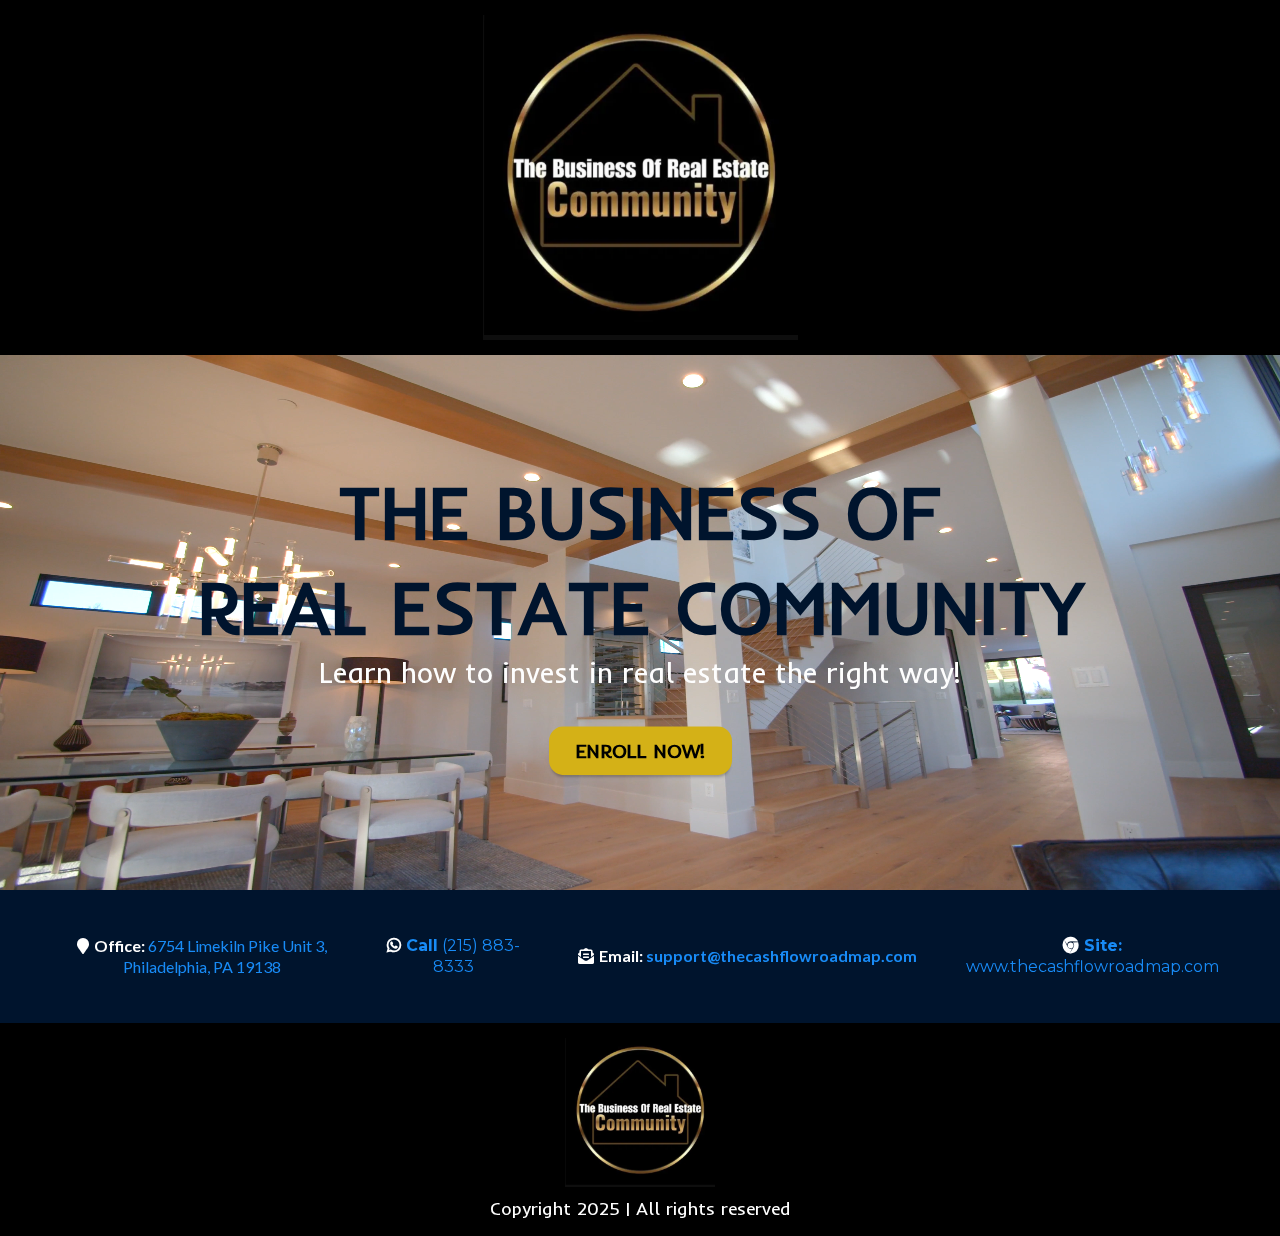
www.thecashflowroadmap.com (1092, 956)
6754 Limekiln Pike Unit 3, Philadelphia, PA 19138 (225, 956)
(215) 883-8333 (463, 956)
